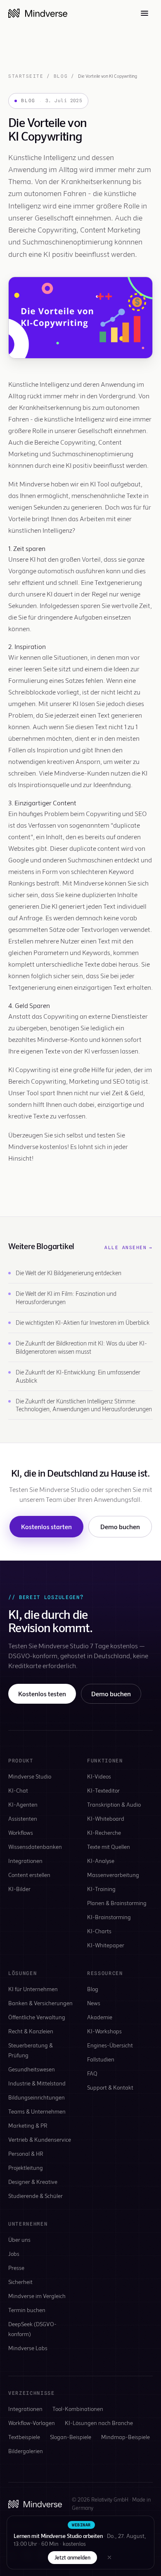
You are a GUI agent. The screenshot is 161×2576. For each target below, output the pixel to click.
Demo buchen (120, 1526)
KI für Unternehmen (33, 1989)
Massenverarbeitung (113, 1875)
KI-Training (101, 1889)
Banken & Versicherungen (40, 2003)
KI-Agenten (23, 1804)
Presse (16, 2268)
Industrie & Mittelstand (37, 2083)
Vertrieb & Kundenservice (40, 2139)
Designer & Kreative (33, 2182)
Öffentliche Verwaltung (37, 2017)
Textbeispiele (24, 2437)
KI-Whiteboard (106, 1818)
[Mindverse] (38, 13)
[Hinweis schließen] (109, 2557)
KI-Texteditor (103, 1790)
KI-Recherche (104, 1833)
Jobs (14, 2254)
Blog (61, 76)
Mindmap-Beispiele (125, 2437)
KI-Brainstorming (109, 1917)
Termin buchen (27, 2310)
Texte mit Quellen (109, 1847)
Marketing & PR (28, 2125)
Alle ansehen (129, 1247)
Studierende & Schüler (36, 2196)
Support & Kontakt (110, 2087)
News (94, 2003)
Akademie (100, 2017)
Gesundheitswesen (32, 2069)
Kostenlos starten (46, 1526)
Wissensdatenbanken (35, 1847)
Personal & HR (26, 2153)
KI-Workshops (104, 2031)
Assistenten (23, 1818)
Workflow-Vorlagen (32, 2423)
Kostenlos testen (42, 1694)
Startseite (26, 76)
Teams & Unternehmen (37, 2111)
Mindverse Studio (30, 1776)
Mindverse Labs (28, 2348)
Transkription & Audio (114, 1804)
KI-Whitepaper (106, 1945)
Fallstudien (101, 2059)
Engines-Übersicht (110, 2045)
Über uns (19, 2240)
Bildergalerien (26, 2451)
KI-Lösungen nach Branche (99, 2423)
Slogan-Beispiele (71, 2437)
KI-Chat (18, 1790)
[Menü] (144, 13)
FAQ (92, 2073)
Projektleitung (26, 2168)
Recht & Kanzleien (31, 2031)
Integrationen (25, 1861)
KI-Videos (99, 1776)
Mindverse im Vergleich (37, 2296)
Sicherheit (20, 2282)
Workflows (21, 1833)
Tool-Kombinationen (78, 2409)
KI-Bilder (19, 1889)
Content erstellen (29, 1875)
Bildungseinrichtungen (37, 2097)
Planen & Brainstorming (117, 1903)
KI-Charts (99, 1931)
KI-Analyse (101, 1861)
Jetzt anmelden (72, 2557)
